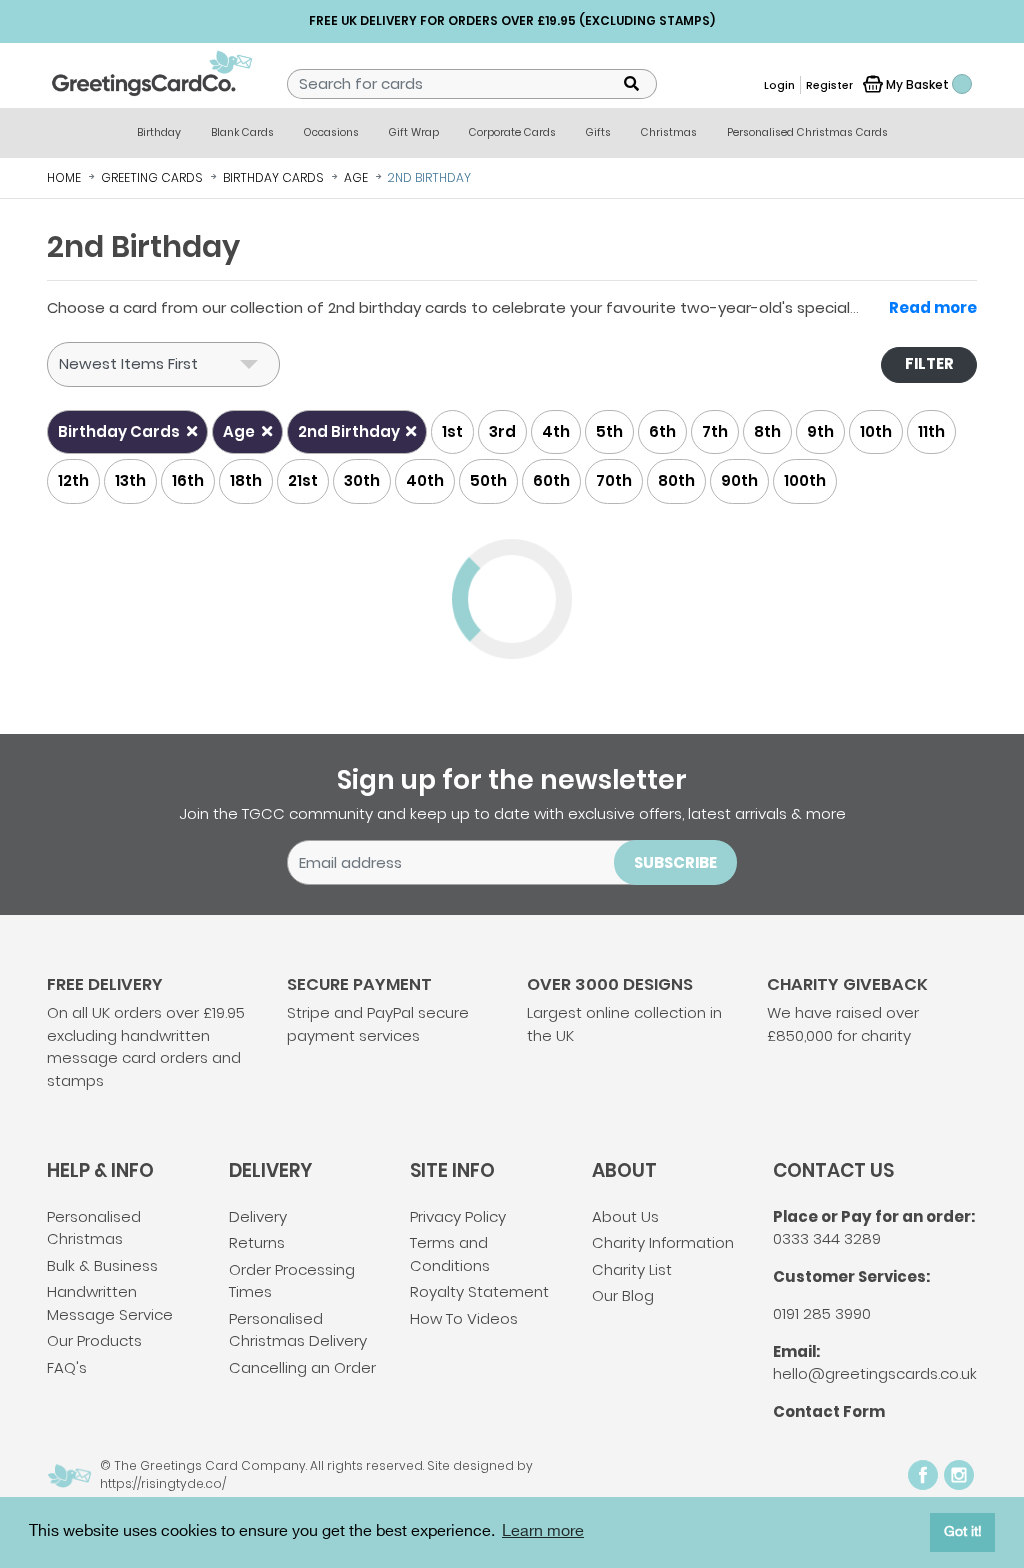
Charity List (632, 1269)
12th (73, 480)
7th (715, 431)
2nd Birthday (350, 431)
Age (240, 431)
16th (188, 480)
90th (739, 480)
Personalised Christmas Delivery (298, 1330)
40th (425, 480)
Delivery (258, 1216)
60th (551, 480)
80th (676, 480)
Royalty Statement (479, 1291)
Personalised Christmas (94, 1228)
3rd (502, 431)
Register (829, 85)
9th (820, 431)
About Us (625, 1216)
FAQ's (67, 1367)
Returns (257, 1242)
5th (609, 431)
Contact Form (829, 1411)
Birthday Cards (120, 431)
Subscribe (675, 862)
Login (779, 85)
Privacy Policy (458, 1216)
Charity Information (663, 1242)
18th (246, 480)
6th (662, 431)
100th (805, 480)
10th (876, 431)
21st (303, 480)
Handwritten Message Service (110, 1303)
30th (362, 480)
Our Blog (623, 1295)
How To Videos (464, 1318)
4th (556, 431)
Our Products (94, 1340)
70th (614, 480)
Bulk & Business (102, 1265)
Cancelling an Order (302, 1367)
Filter (929, 363)
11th (931, 431)
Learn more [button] (543, 1531)
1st (452, 431)
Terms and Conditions (450, 1254)
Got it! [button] (963, 1531)
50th (488, 480)
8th (767, 431)
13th (130, 480)
